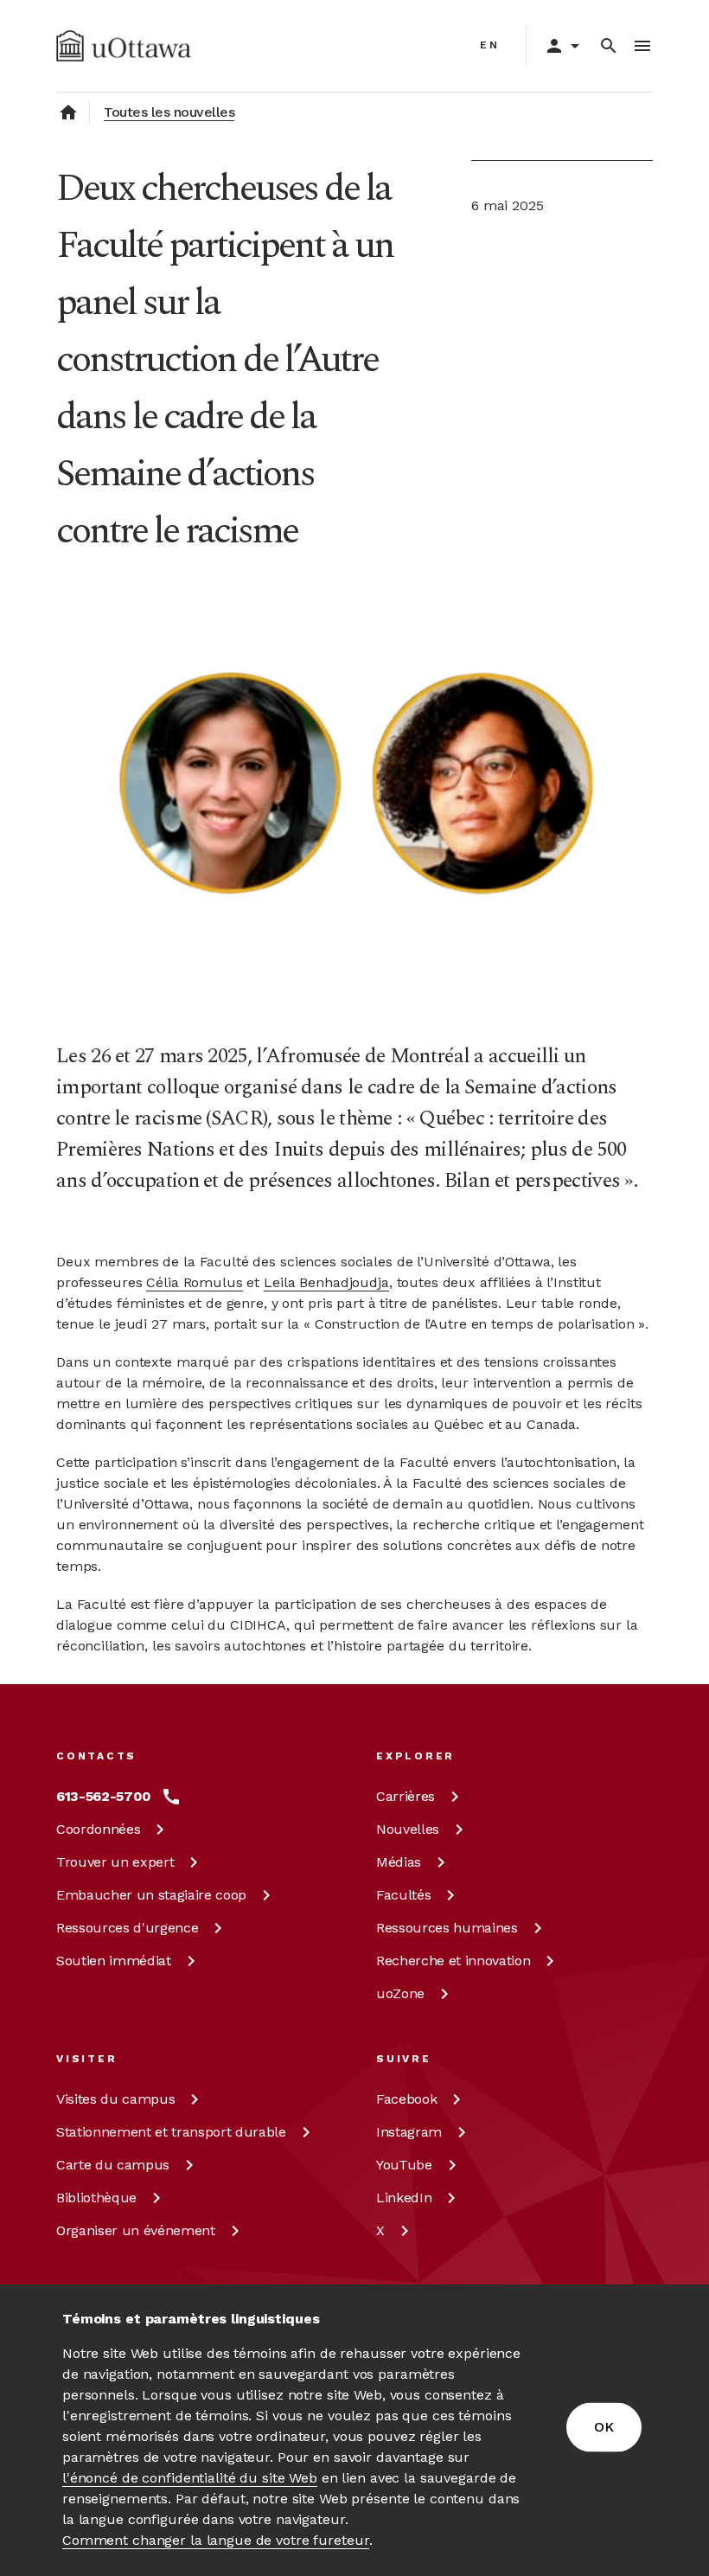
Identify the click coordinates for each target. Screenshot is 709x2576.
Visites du (115, 2099)
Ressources (127, 1928)
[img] (124, 46)
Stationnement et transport (171, 2132)
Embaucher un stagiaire (151, 1895)
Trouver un (115, 1862)
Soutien (114, 1961)
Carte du (113, 2165)
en (490, 45)
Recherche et (453, 1961)
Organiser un (136, 2230)
